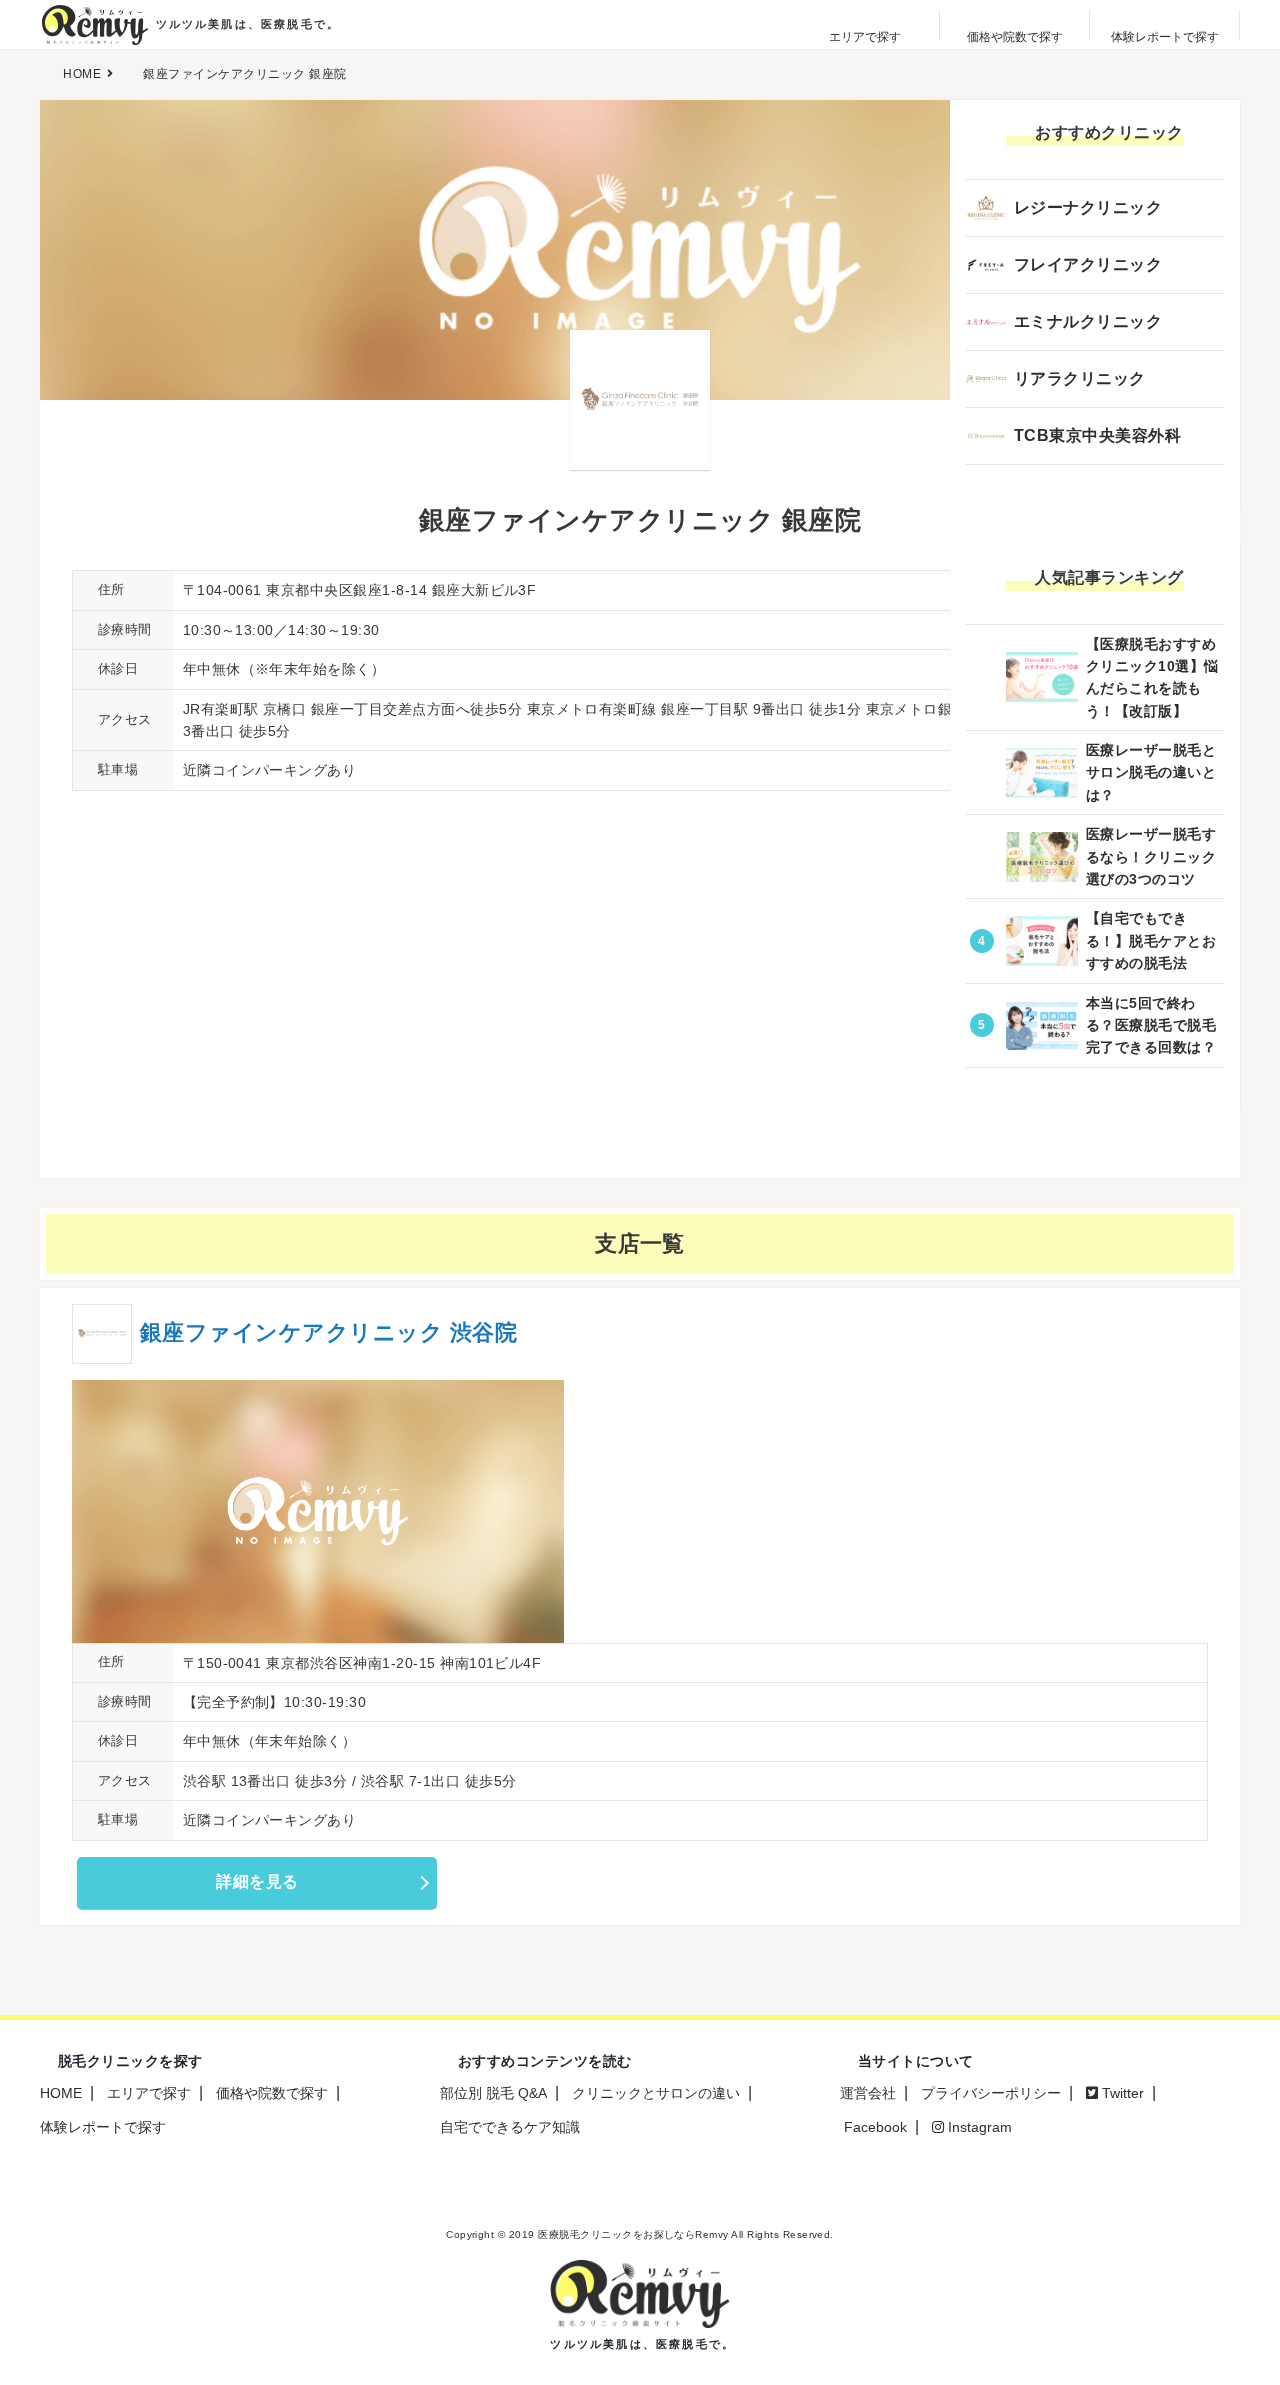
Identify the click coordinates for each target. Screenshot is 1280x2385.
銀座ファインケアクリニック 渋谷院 (328, 1332)
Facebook (873, 2127)
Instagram (978, 2127)
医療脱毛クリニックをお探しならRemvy (633, 2234)
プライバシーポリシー (991, 2093)
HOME (61, 2093)
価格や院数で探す (272, 2093)
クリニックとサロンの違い (656, 2093)
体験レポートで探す (103, 2127)
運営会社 (868, 2093)
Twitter (1121, 2093)
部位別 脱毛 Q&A (493, 2093)
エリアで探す (149, 2093)
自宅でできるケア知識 (510, 2127)
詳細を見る (257, 1881)
